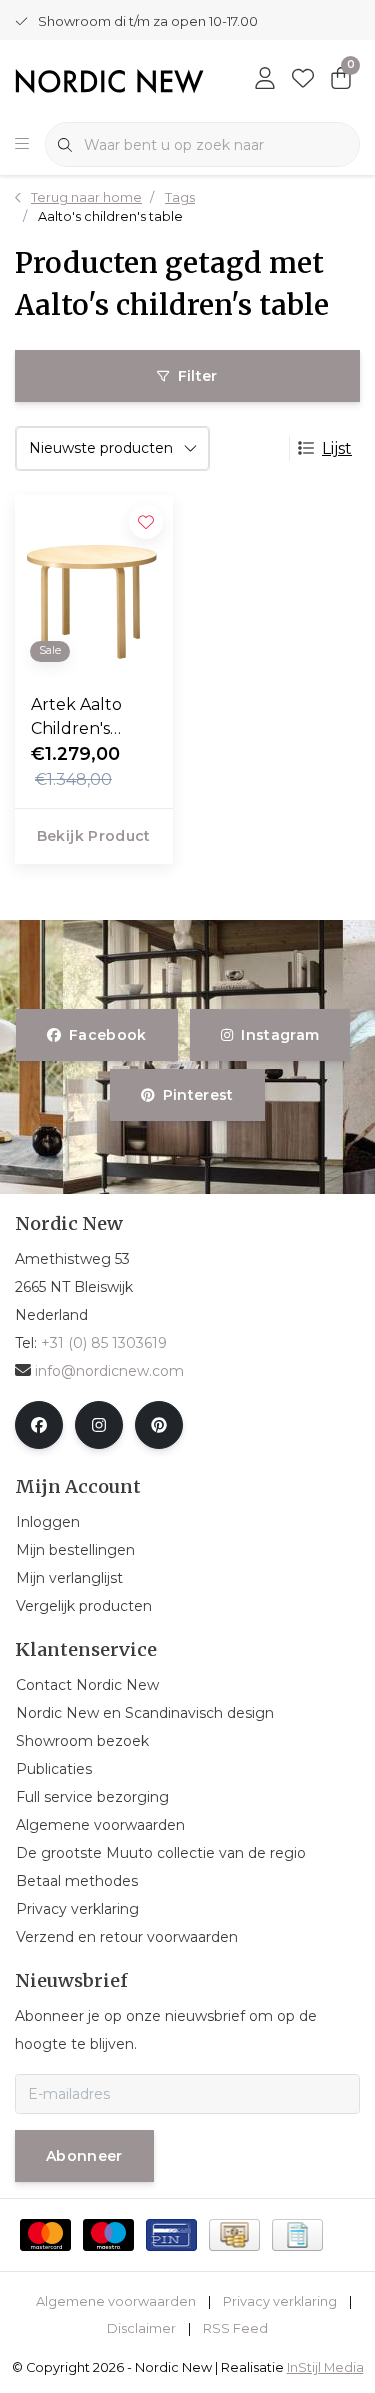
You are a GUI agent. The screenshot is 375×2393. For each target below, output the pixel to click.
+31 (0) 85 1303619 (104, 1343)
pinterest (198, 1095)
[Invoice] (297, 2235)
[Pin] (171, 2235)
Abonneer (84, 2156)
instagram (280, 1035)
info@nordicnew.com (109, 1371)
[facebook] (39, 1425)
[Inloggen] (265, 80)
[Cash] (234, 2235)
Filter (198, 376)
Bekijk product (94, 836)
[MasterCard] (45, 2235)
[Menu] (22, 145)
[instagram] (99, 1425)
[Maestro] (108, 2235)
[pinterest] (159, 1425)
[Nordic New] (109, 80)
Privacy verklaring (280, 2301)
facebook (108, 1035)
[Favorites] (303, 80)
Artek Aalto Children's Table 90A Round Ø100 (82, 718)
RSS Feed (235, 2328)
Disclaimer (141, 2328)
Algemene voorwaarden (116, 2301)
